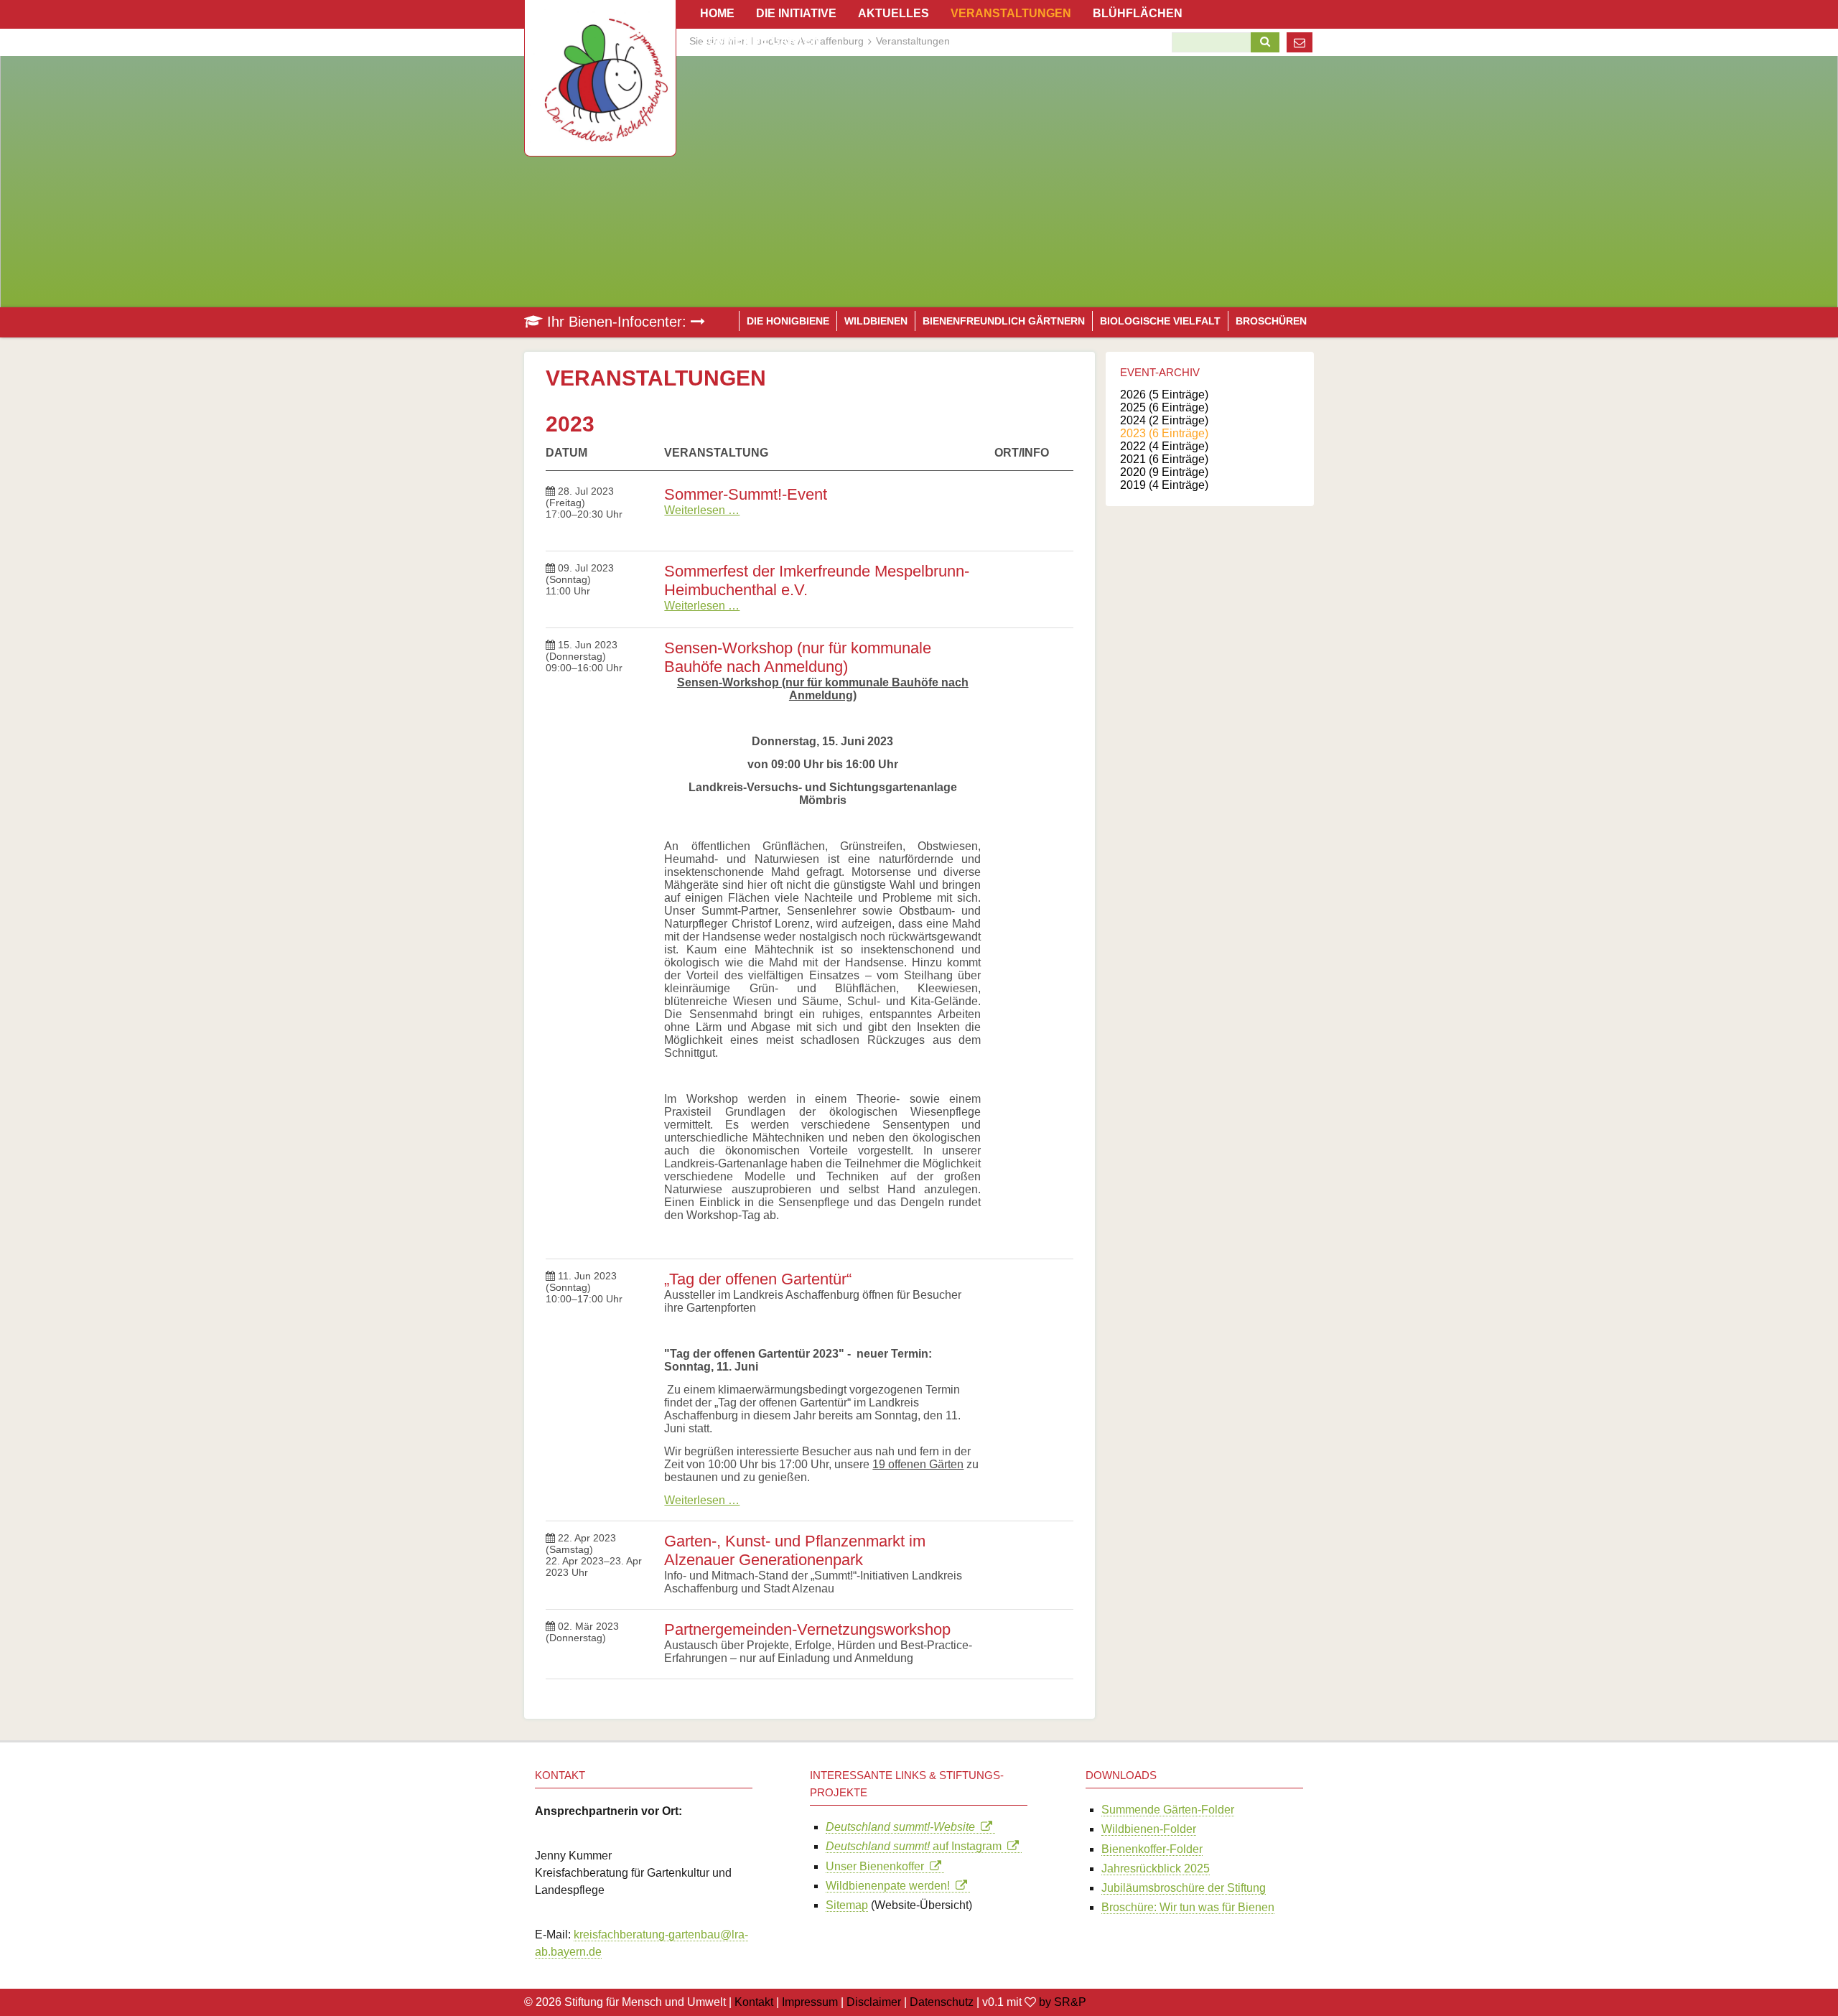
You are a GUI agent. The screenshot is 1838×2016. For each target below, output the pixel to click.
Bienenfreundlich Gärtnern (1004, 321)
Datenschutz (942, 2002)
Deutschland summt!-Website (903, 1827)
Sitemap (847, 1905)
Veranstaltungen (1011, 13)
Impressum (810, 2002)
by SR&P (1063, 2002)
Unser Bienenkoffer (878, 1866)
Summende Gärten (760, 41)
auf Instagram (916, 1846)
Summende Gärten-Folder (1168, 1810)
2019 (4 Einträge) (1164, 485)
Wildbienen (876, 321)
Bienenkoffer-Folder (1152, 1849)
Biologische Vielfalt (1160, 321)
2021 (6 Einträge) (1164, 459)
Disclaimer (874, 2002)
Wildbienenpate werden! (891, 1886)
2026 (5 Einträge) (1164, 395)
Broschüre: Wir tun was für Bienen (1188, 1907)
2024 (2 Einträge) (1164, 420)
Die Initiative (796, 13)
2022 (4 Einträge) (1164, 446)
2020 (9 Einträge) (1164, 472)
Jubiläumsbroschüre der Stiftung (1184, 1888)
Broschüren (1271, 321)
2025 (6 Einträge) (1164, 407)
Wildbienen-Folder (1149, 1829)
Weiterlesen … (702, 510)
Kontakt (754, 2002)
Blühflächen (1138, 13)
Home (717, 13)
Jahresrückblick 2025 (1156, 1868)
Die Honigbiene (788, 321)
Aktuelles (894, 13)
